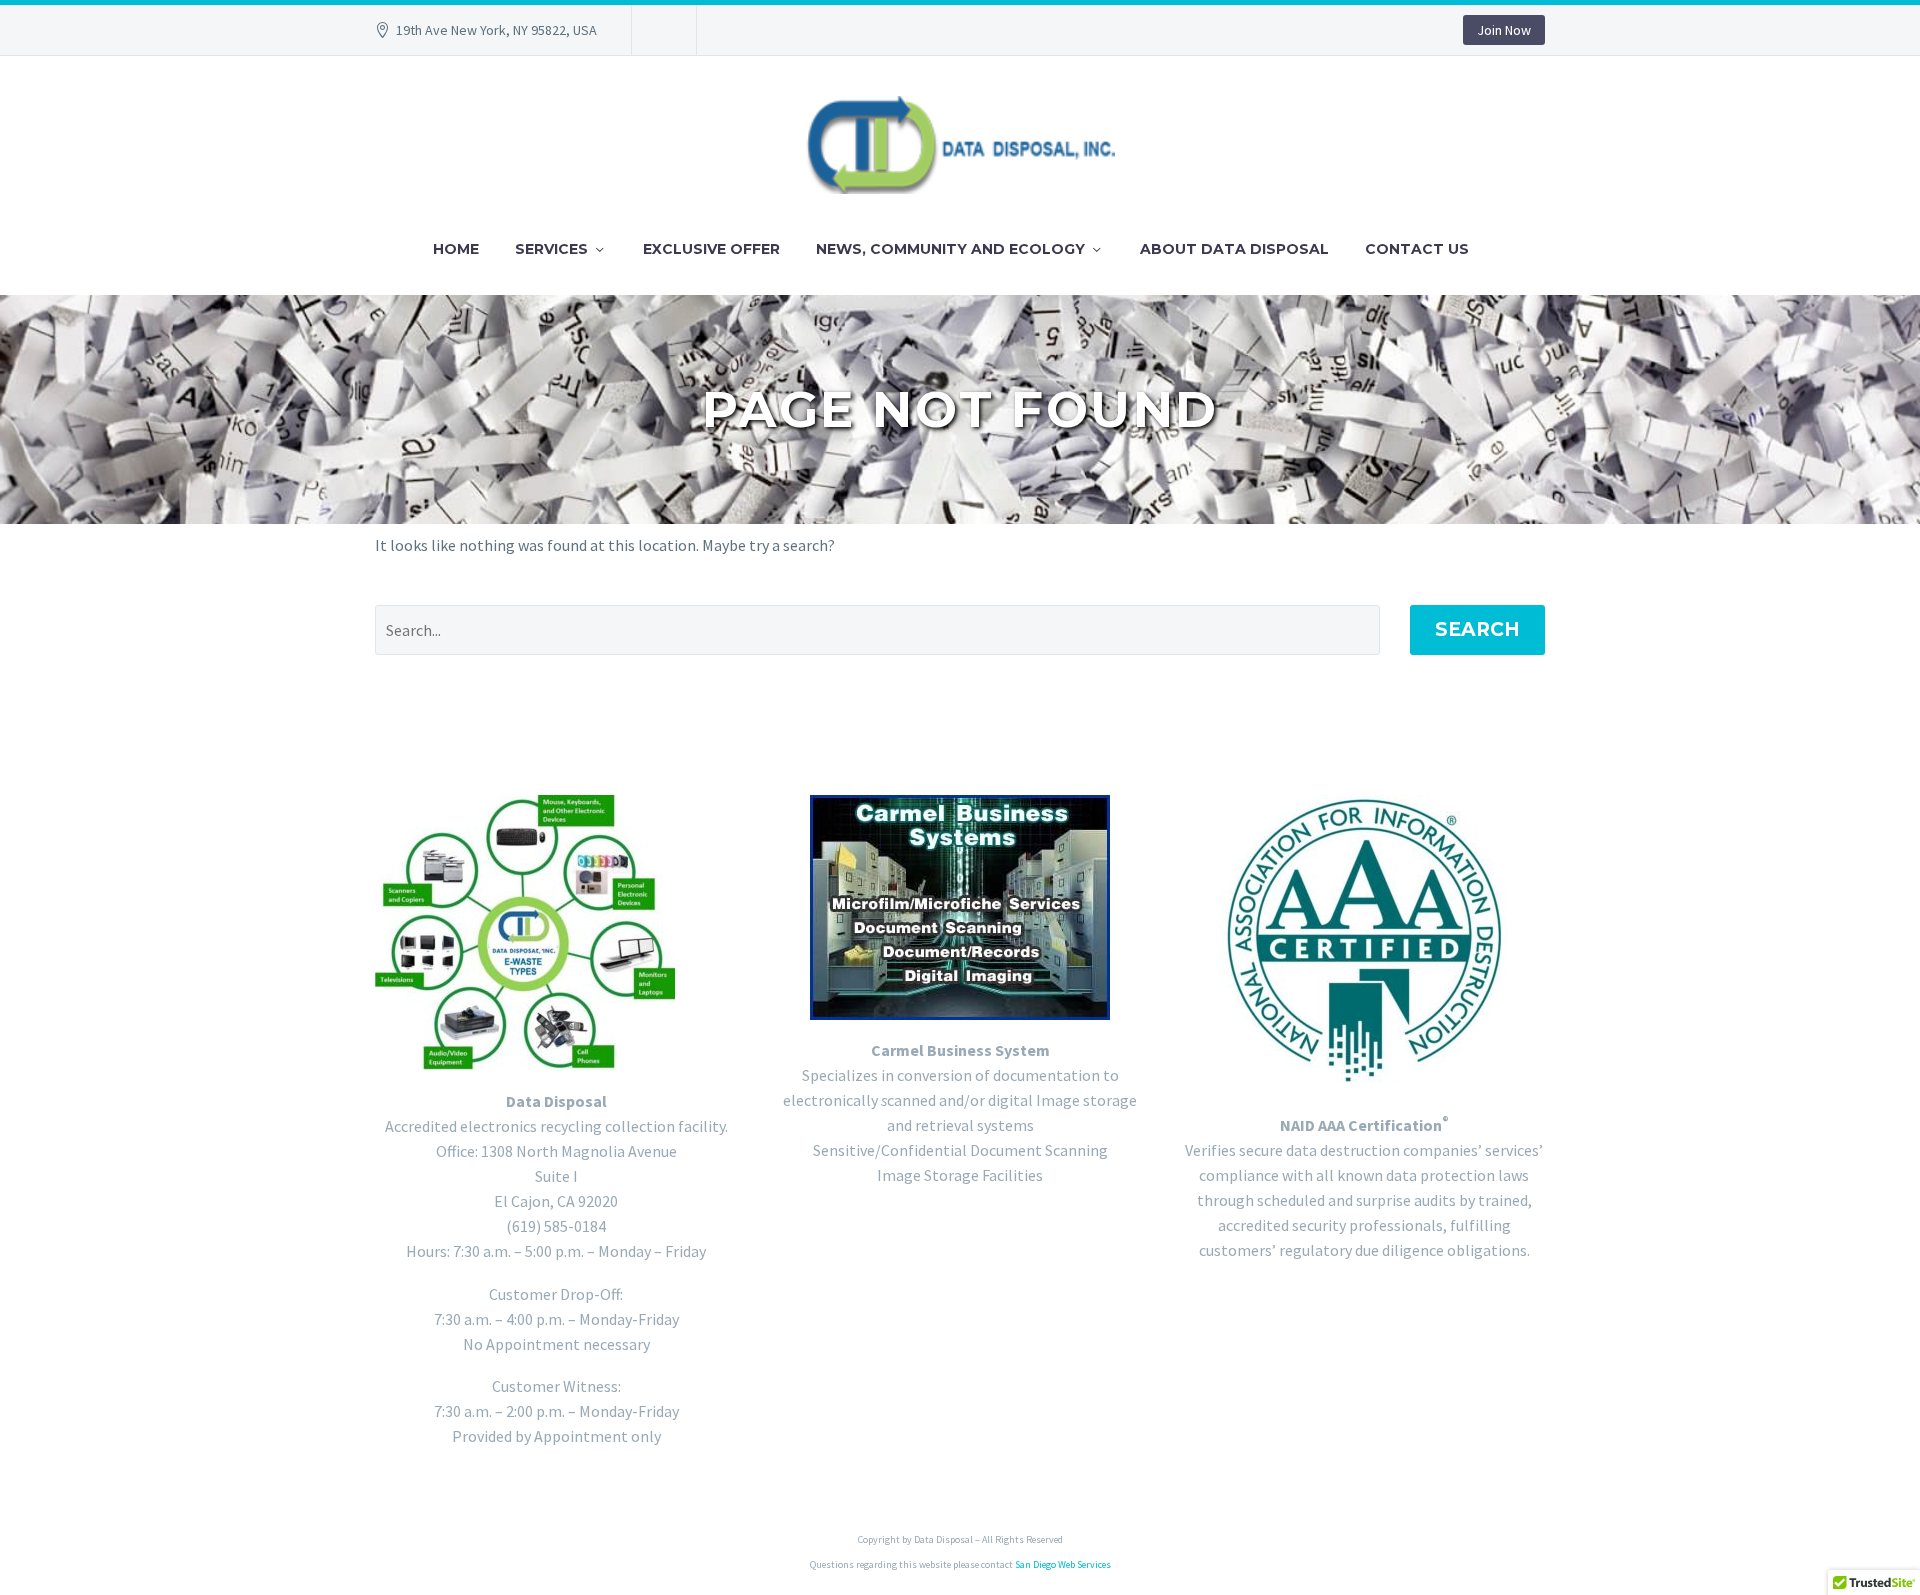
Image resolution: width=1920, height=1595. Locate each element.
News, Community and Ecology (950, 249)
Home (456, 249)
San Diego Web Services (1063, 1564)
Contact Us (1417, 249)
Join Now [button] (1504, 30)
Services (551, 249)
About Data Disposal (1234, 249)
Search (1477, 629)
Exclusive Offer (711, 249)
